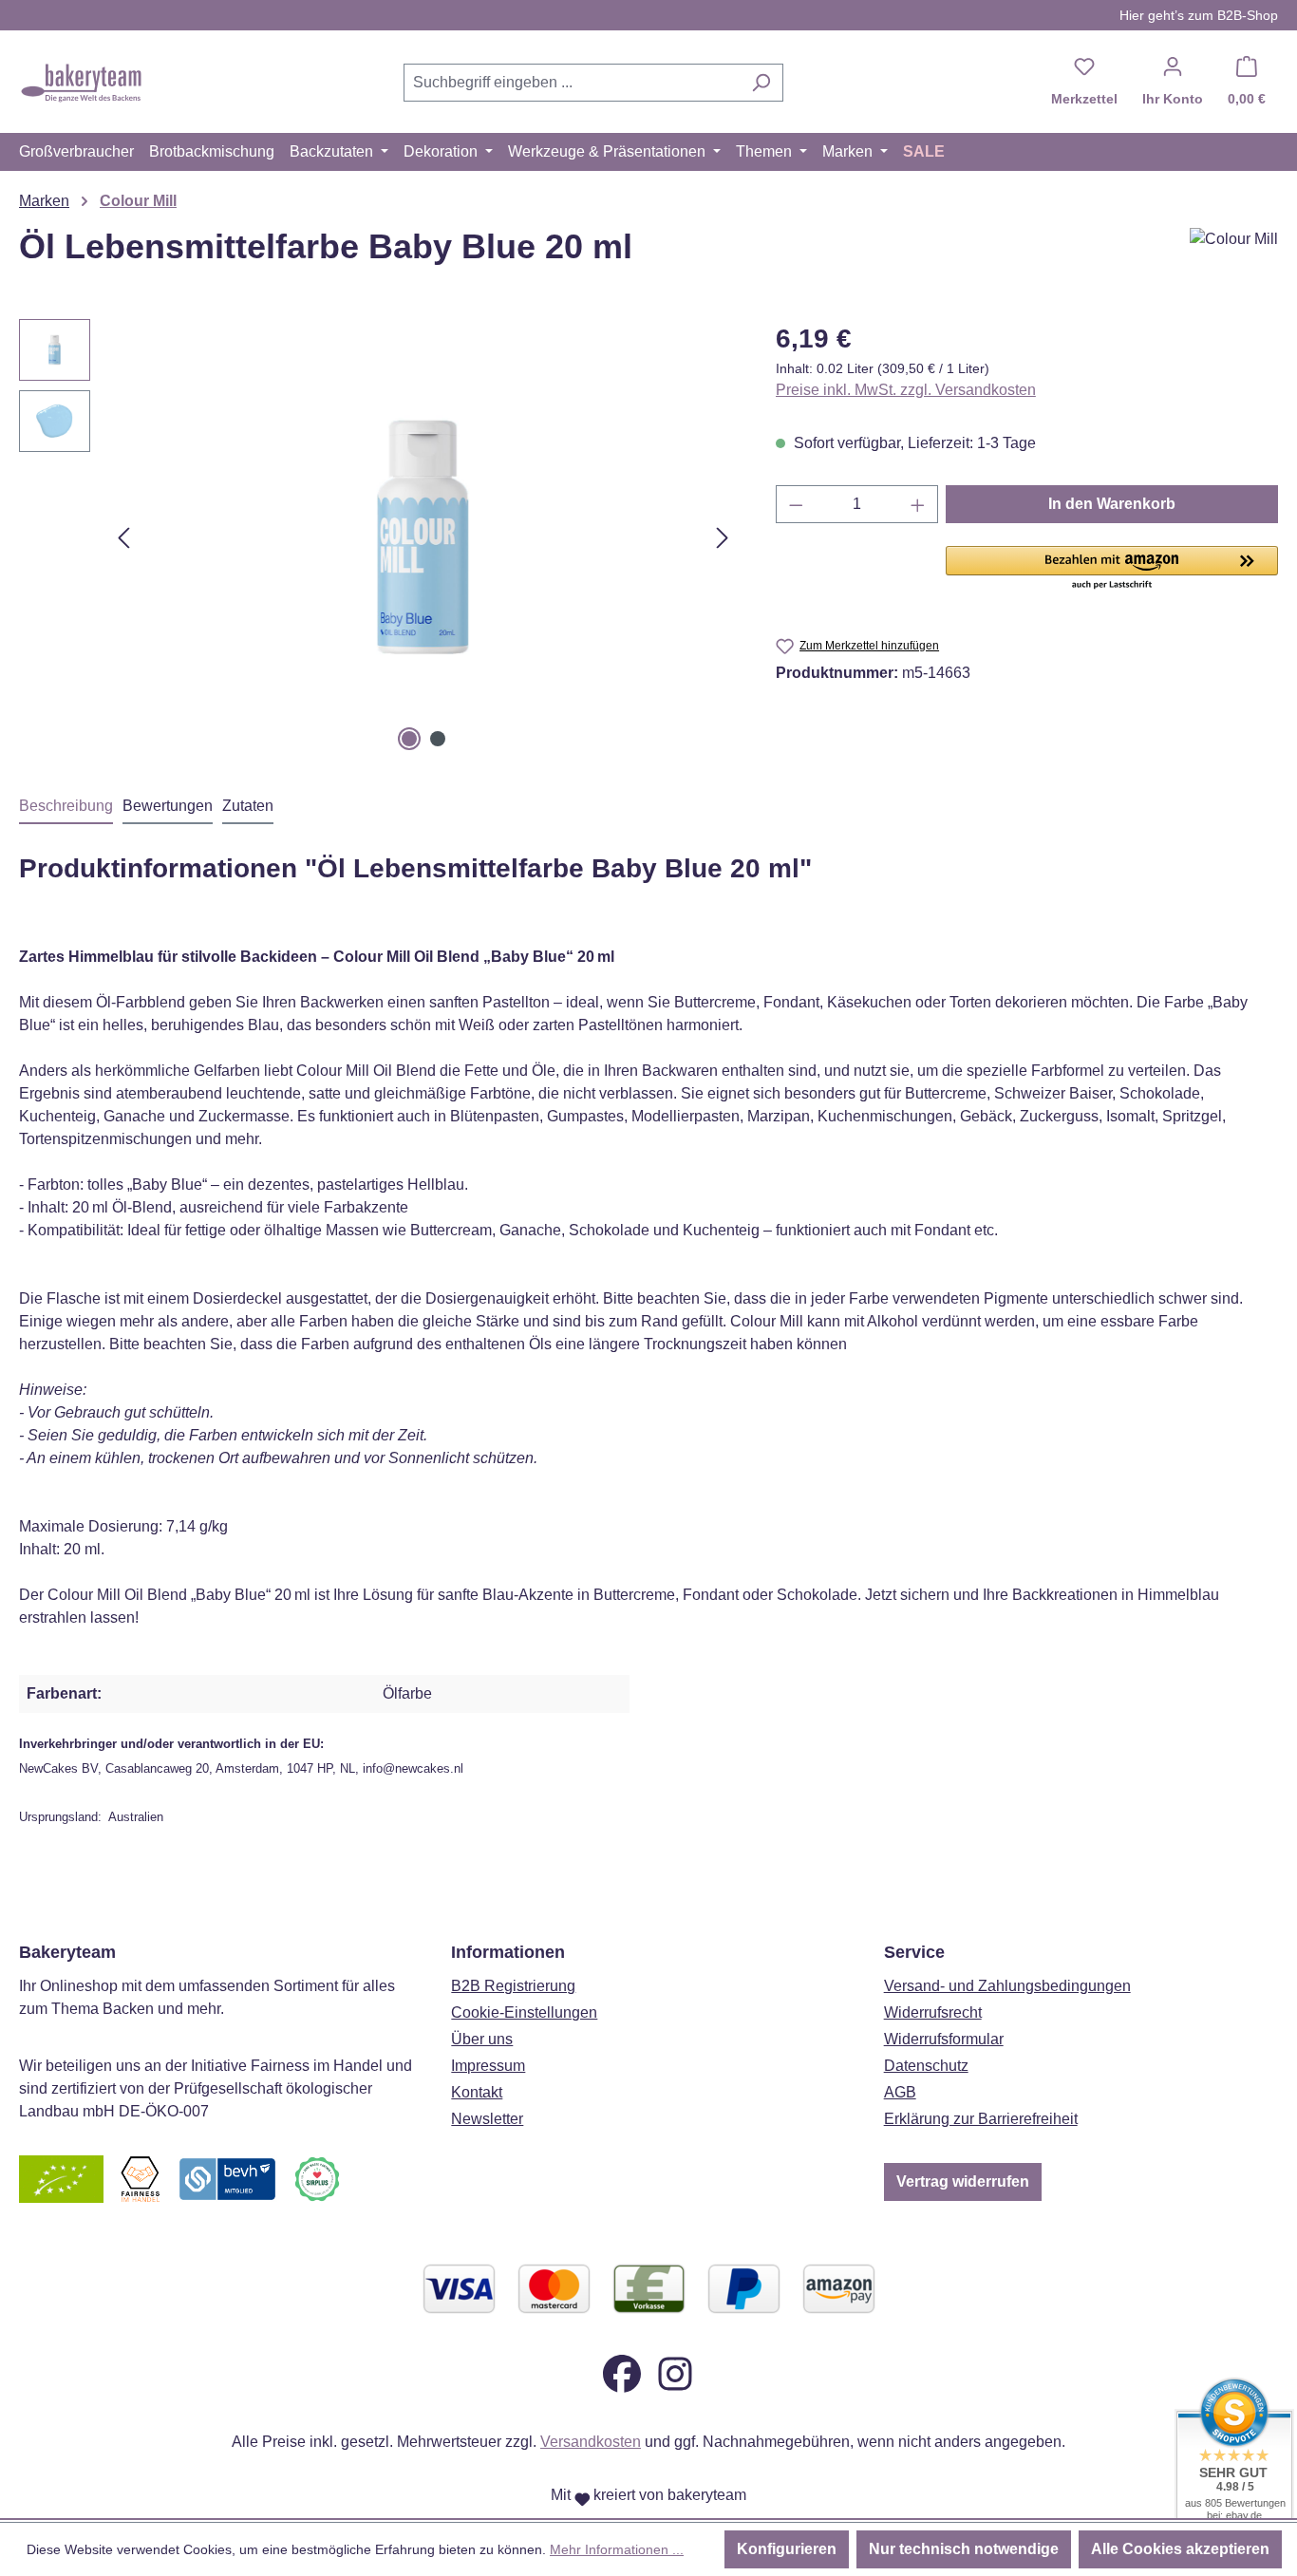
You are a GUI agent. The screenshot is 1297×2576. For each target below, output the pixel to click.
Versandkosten (591, 2442)
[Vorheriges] (123, 538)
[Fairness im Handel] (140, 2179)
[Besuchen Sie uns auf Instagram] (675, 2373)
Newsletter (487, 2119)
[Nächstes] (723, 538)
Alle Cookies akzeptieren (1180, 2549)
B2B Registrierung (513, 1986)
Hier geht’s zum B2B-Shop (1199, 15)
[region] (378, 537)
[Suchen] (761, 83)
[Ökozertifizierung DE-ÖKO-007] (61, 2179)
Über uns (482, 2039)
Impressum (488, 2066)
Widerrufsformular (944, 2039)
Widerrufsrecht (933, 2012)
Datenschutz (926, 2066)
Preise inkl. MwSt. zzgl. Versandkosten (906, 390)
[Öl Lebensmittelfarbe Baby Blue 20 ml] (423, 537)
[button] (1112, 569)
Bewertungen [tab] (168, 806)
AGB (900, 2092)
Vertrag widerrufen (963, 2181)
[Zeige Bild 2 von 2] (438, 739)
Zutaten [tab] (248, 806)
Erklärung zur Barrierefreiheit (981, 2119)
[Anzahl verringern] (796, 504)
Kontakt (477, 2092)
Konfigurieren (787, 2549)
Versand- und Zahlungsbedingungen (1007, 1986)
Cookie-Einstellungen (524, 2012)
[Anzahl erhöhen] (918, 504)
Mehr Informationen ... (617, 2549)
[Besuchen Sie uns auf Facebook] (622, 2373)
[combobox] (572, 83)
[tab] (66, 807)
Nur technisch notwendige (964, 2549)
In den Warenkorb (1112, 504)
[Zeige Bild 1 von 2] (409, 739)
